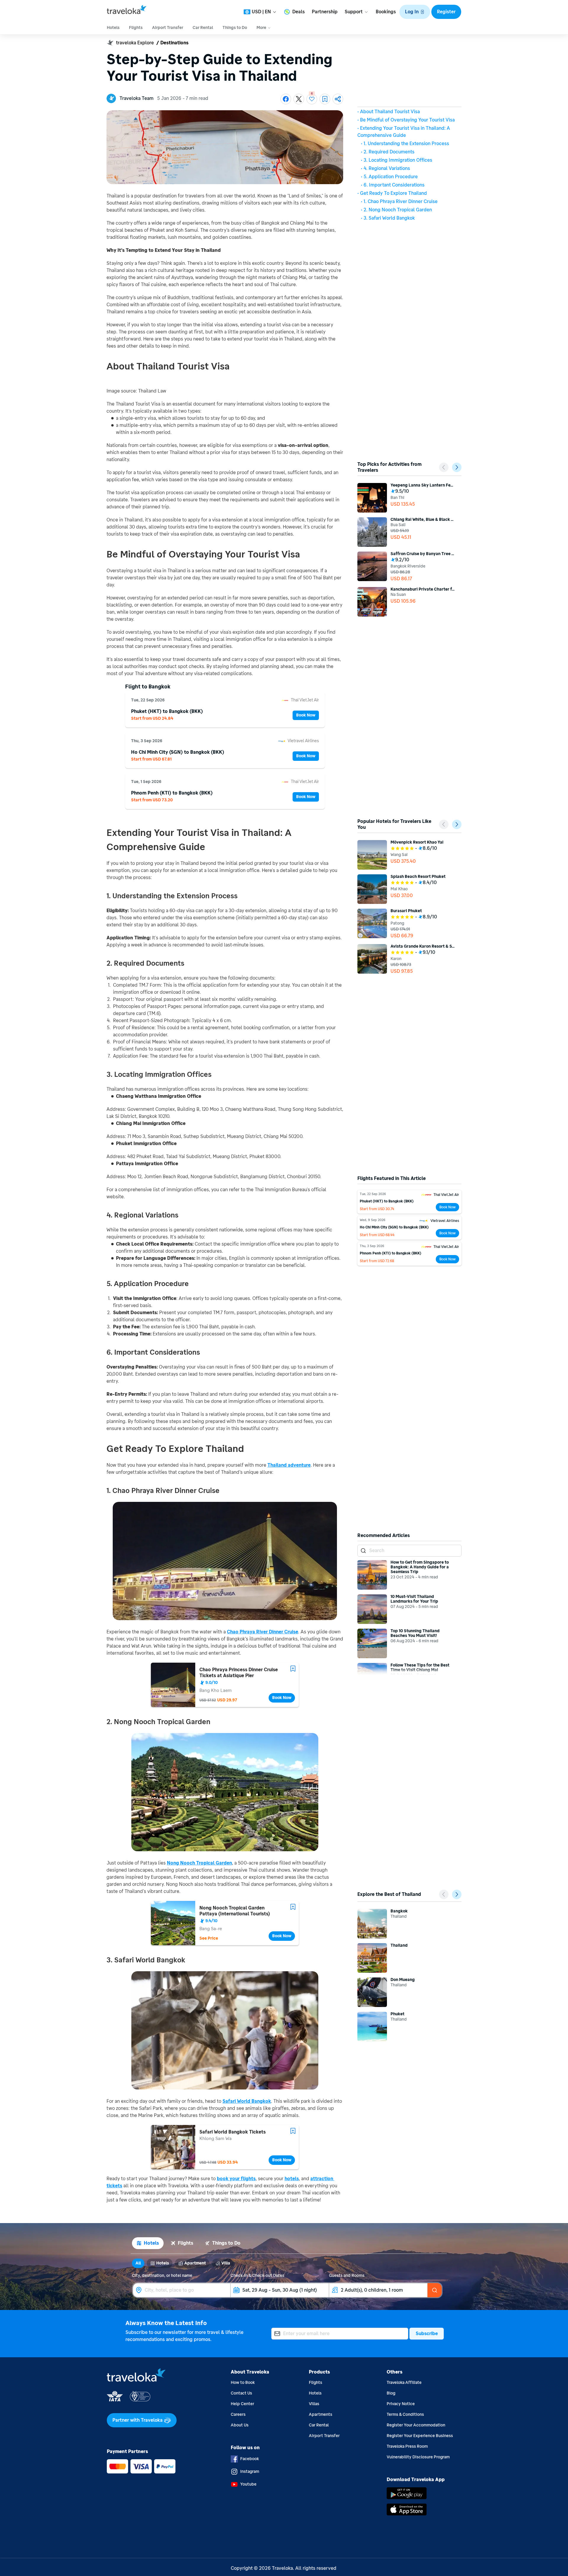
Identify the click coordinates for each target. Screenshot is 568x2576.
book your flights (236, 2179)
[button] (415, 12)
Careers (238, 2414)
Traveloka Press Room (407, 2446)
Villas (314, 2404)
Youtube (248, 2484)
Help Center (242, 2404)
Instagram (250, 2472)
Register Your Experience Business (420, 2436)
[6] (312, 99)
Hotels (315, 2393)
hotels (292, 2179)
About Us (240, 2425)
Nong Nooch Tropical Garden (199, 1863)
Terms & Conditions (405, 2414)
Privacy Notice (401, 2404)
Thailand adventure (289, 1465)
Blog (391, 2393)
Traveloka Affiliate (404, 2383)
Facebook (250, 2459)
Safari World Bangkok (247, 2101)
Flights (316, 2383)
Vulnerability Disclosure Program (418, 2457)
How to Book (243, 2383)
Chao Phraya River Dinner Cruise (263, 1632)
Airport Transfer (324, 2436)
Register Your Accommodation (416, 2425)
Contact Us (241, 2393)
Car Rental (319, 2425)
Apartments (321, 2414)
